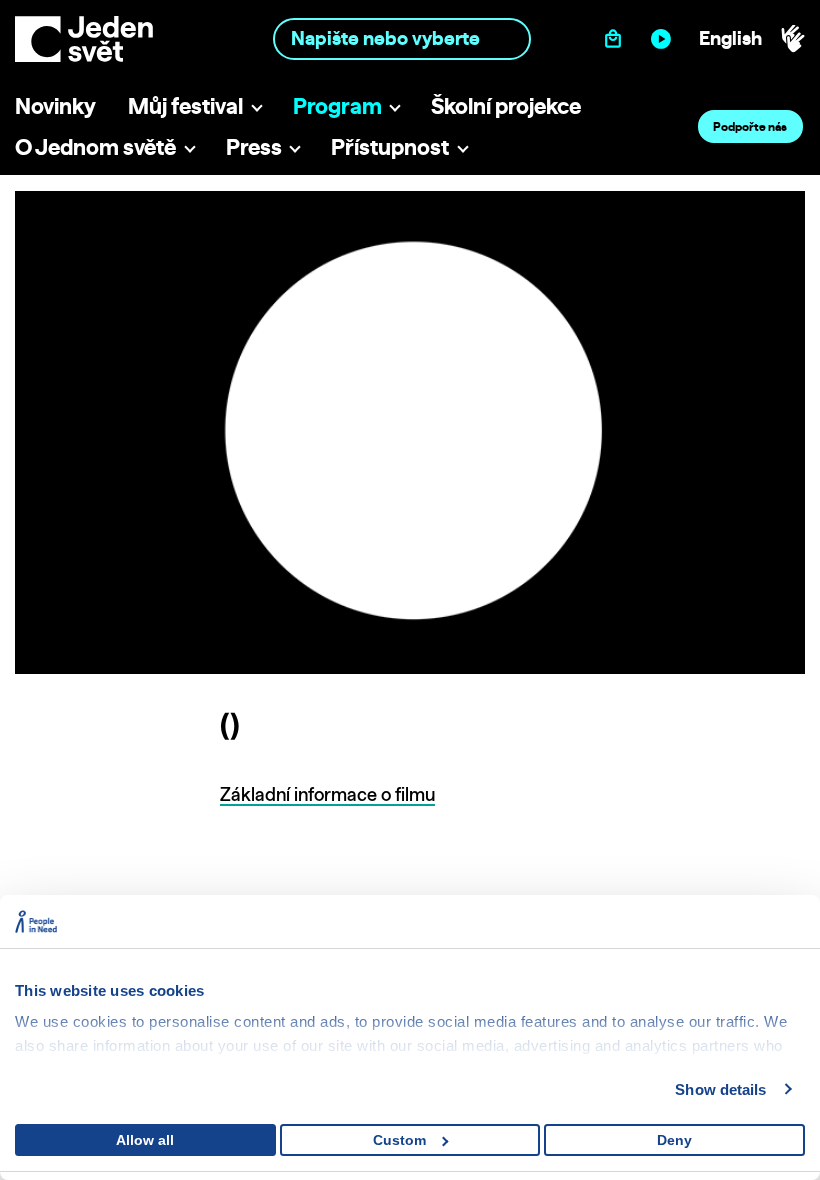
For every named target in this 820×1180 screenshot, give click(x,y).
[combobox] (401, 38)
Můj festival (185, 105)
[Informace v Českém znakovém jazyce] (793, 39)
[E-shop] (617, 38)
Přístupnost (390, 146)
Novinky (55, 105)
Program (337, 105)
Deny (674, 1140)
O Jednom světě (95, 146)
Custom (399, 1140)
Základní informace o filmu (327, 794)
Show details (720, 1089)
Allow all (145, 1140)
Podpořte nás (750, 126)
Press (254, 146)
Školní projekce (506, 105)
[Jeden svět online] (665, 38)
